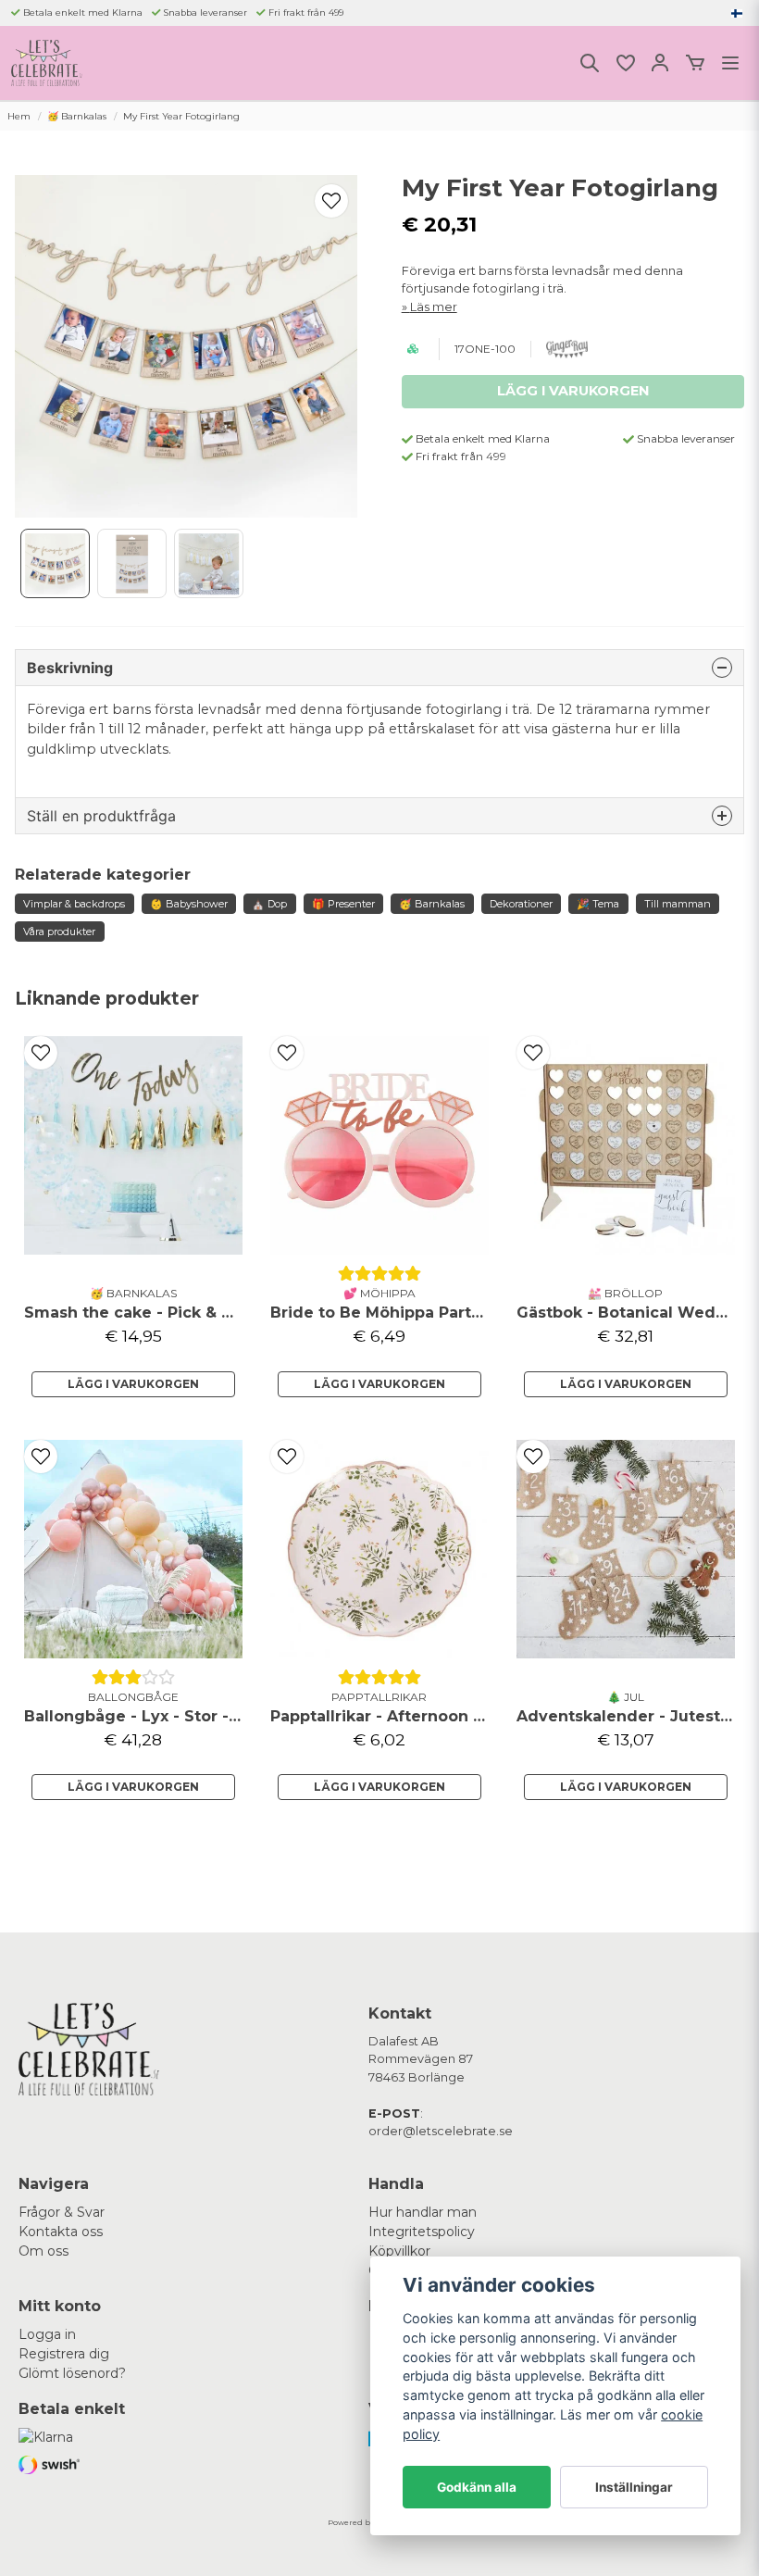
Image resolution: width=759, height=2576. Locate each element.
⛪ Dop (269, 904)
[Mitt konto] (660, 63)
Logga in (47, 2334)
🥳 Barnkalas (77, 116)
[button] (737, 13)
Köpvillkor (399, 2251)
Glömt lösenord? (72, 2373)
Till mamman (678, 904)
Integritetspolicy (422, 2232)
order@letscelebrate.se (441, 2131)
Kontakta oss (61, 2232)
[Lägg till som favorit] (625, 63)
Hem (19, 116)
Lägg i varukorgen (133, 1384)
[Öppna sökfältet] (590, 63)
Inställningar (634, 2487)
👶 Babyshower (189, 904)
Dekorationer (521, 904)
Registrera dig (64, 2354)
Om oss (44, 2251)
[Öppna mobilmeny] (730, 63)
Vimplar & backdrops (74, 904)
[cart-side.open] (695, 63)
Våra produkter (59, 932)
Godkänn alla (477, 2487)
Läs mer (434, 307)
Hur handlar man (423, 2212)
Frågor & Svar (62, 2212)
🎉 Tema (598, 904)
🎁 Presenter (343, 904)
